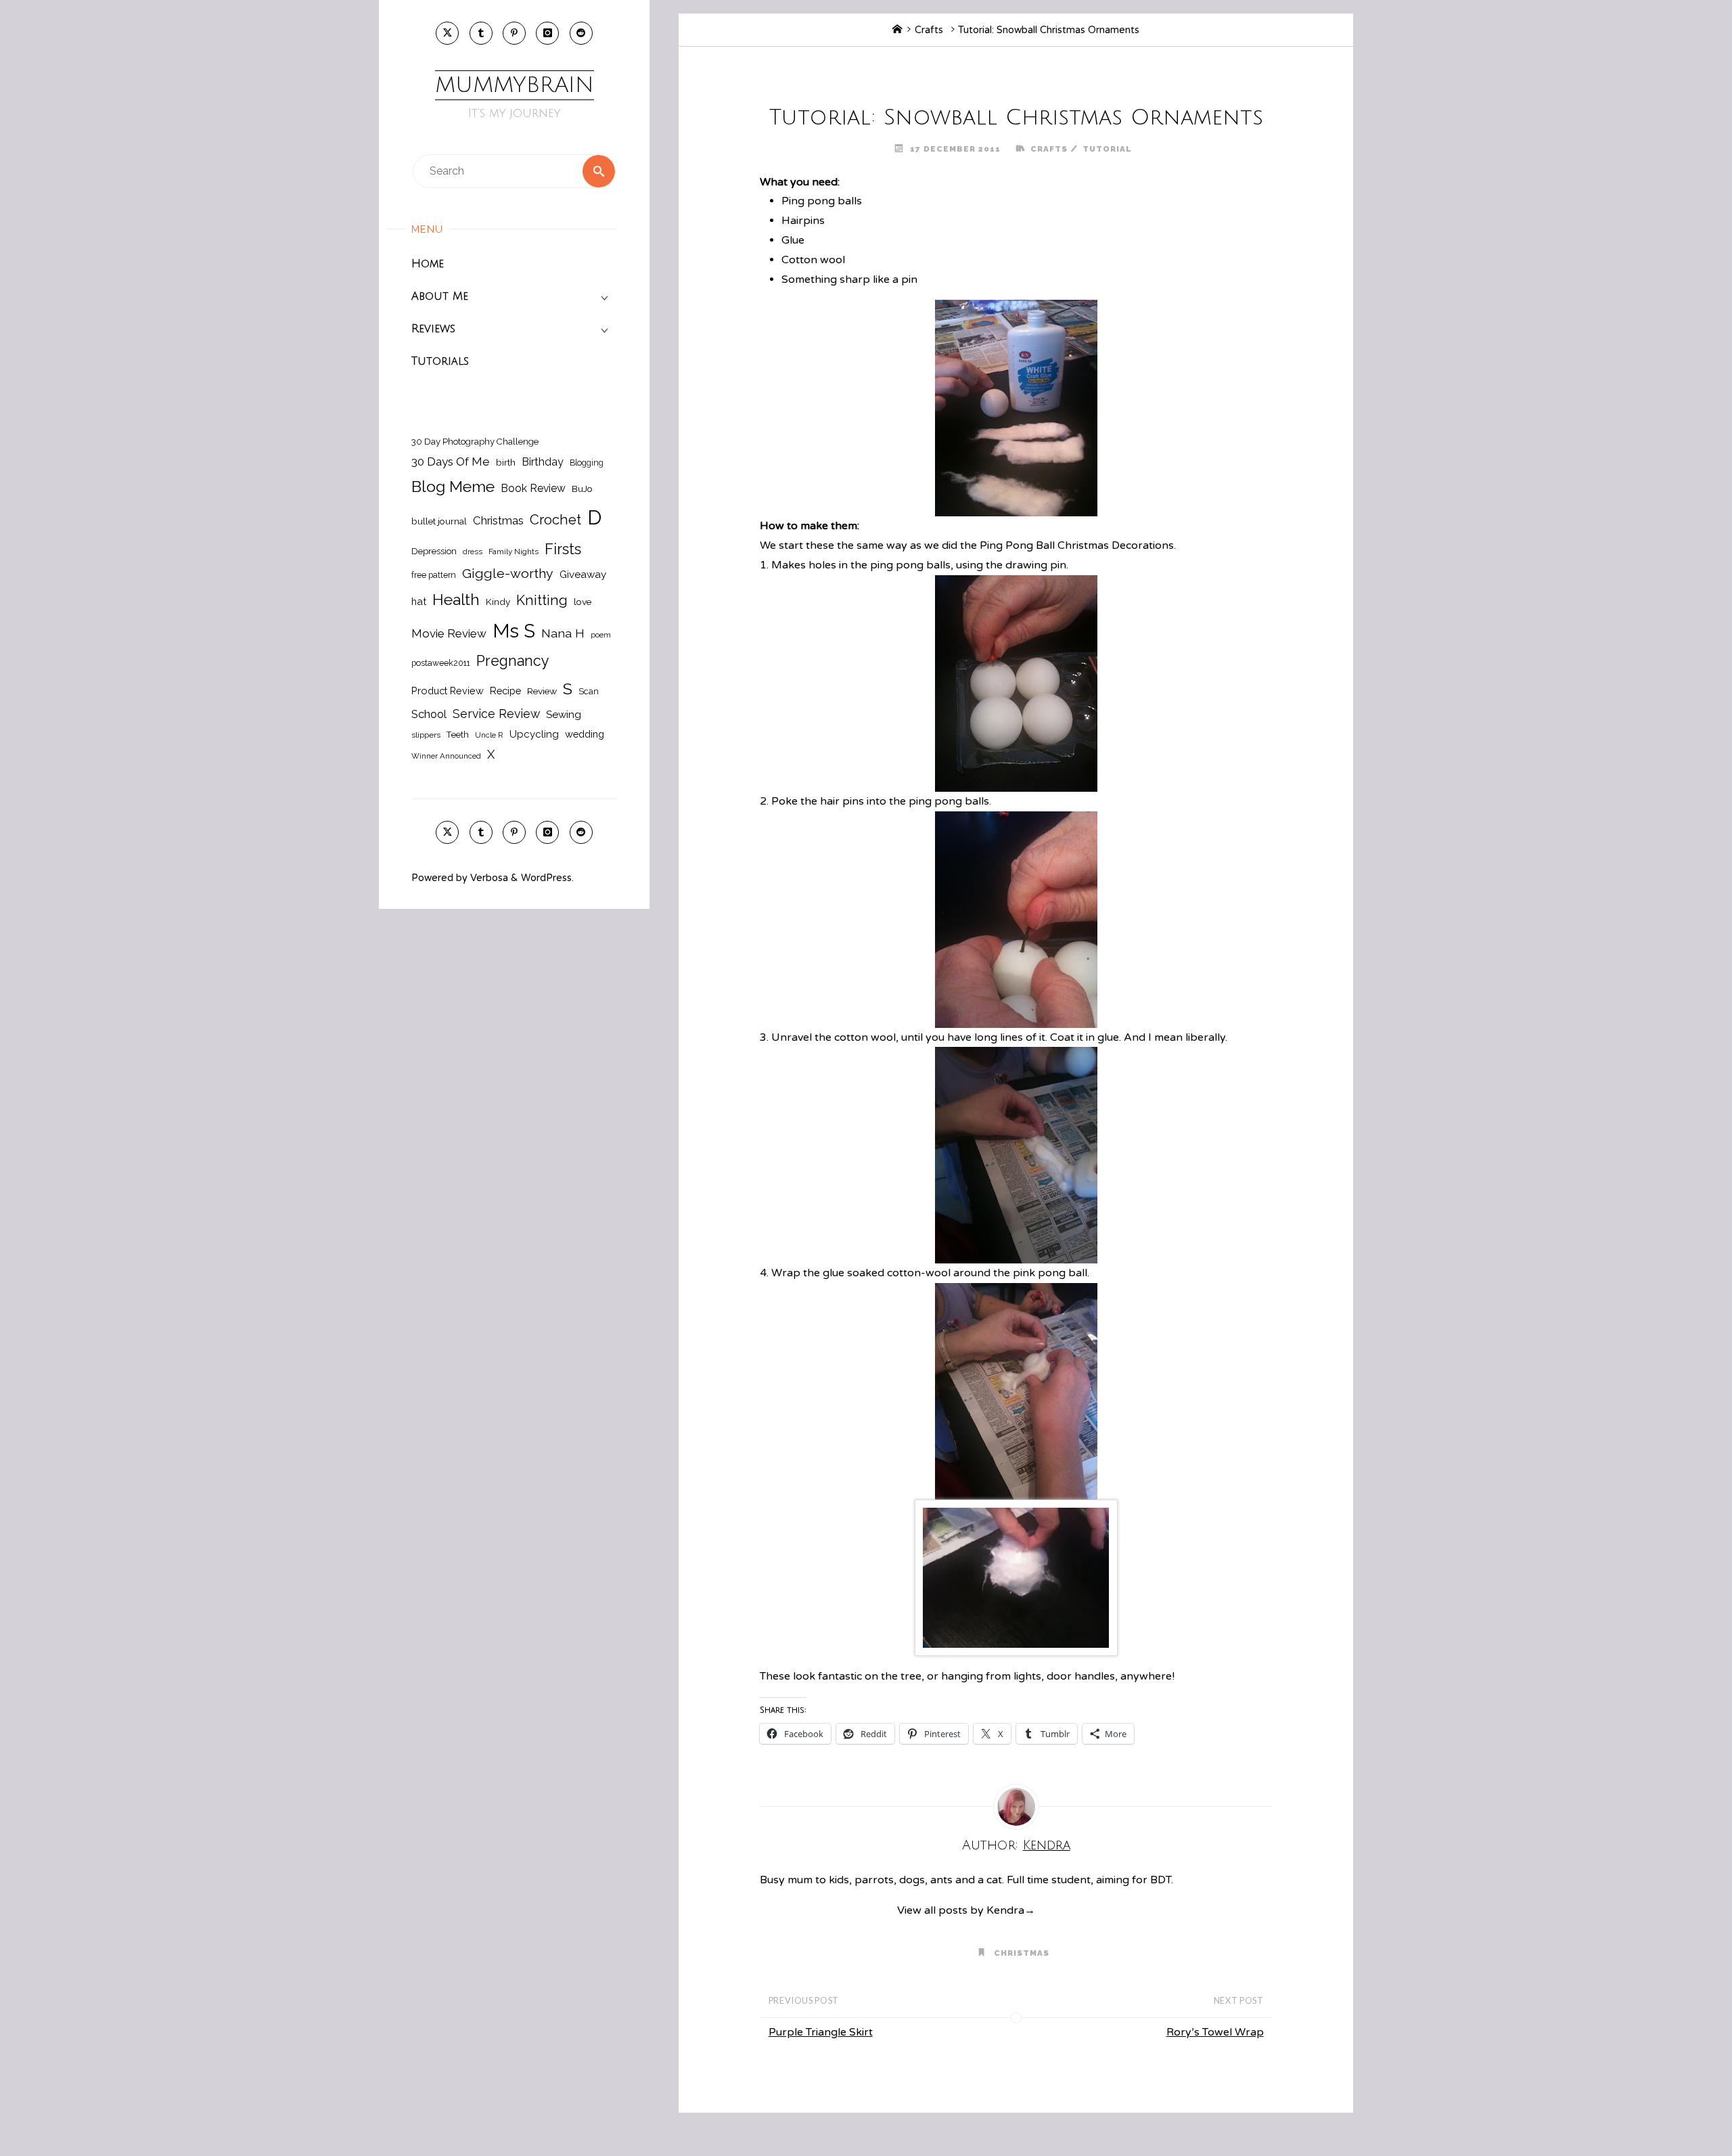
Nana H (563, 633)
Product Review (448, 691)
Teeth (458, 735)
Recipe (505, 691)
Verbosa (488, 878)
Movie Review (449, 633)
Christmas (498, 520)
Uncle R (489, 735)
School (429, 714)
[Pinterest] (514, 33)
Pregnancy (513, 661)
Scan (589, 691)
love (583, 602)
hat (419, 601)
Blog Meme (453, 486)
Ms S (514, 631)
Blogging (587, 463)
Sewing (564, 715)
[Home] (897, 30)
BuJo (582, 489)
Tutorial (1107, 149)
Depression (434, 551)
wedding (585, 734)
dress (473, 552)
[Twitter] (447, 33)
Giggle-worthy (508, 574)
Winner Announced (446, 756)
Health (456, 600)
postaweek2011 (441, 663)
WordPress (546, 878)
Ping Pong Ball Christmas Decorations (1077, 545)
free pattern (434, 575)
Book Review (533, 488)
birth (506, 462)
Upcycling (534, 734)
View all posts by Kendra (966, 1910)
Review (542, 691)
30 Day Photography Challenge (475, 442)
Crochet (555, 520)
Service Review (496, 714)
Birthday (543, 462)
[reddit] (581, 33)
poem (601, 635)
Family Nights (514, 552)
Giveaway (583, 575)
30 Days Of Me (451, 462)
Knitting (542, 600)
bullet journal (439, 521)
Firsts (563, 549)
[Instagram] (547, 33)
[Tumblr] (481, 33)
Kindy (498, 602)
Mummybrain (515, 85)
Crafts (929, 30)
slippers (426, 735)
